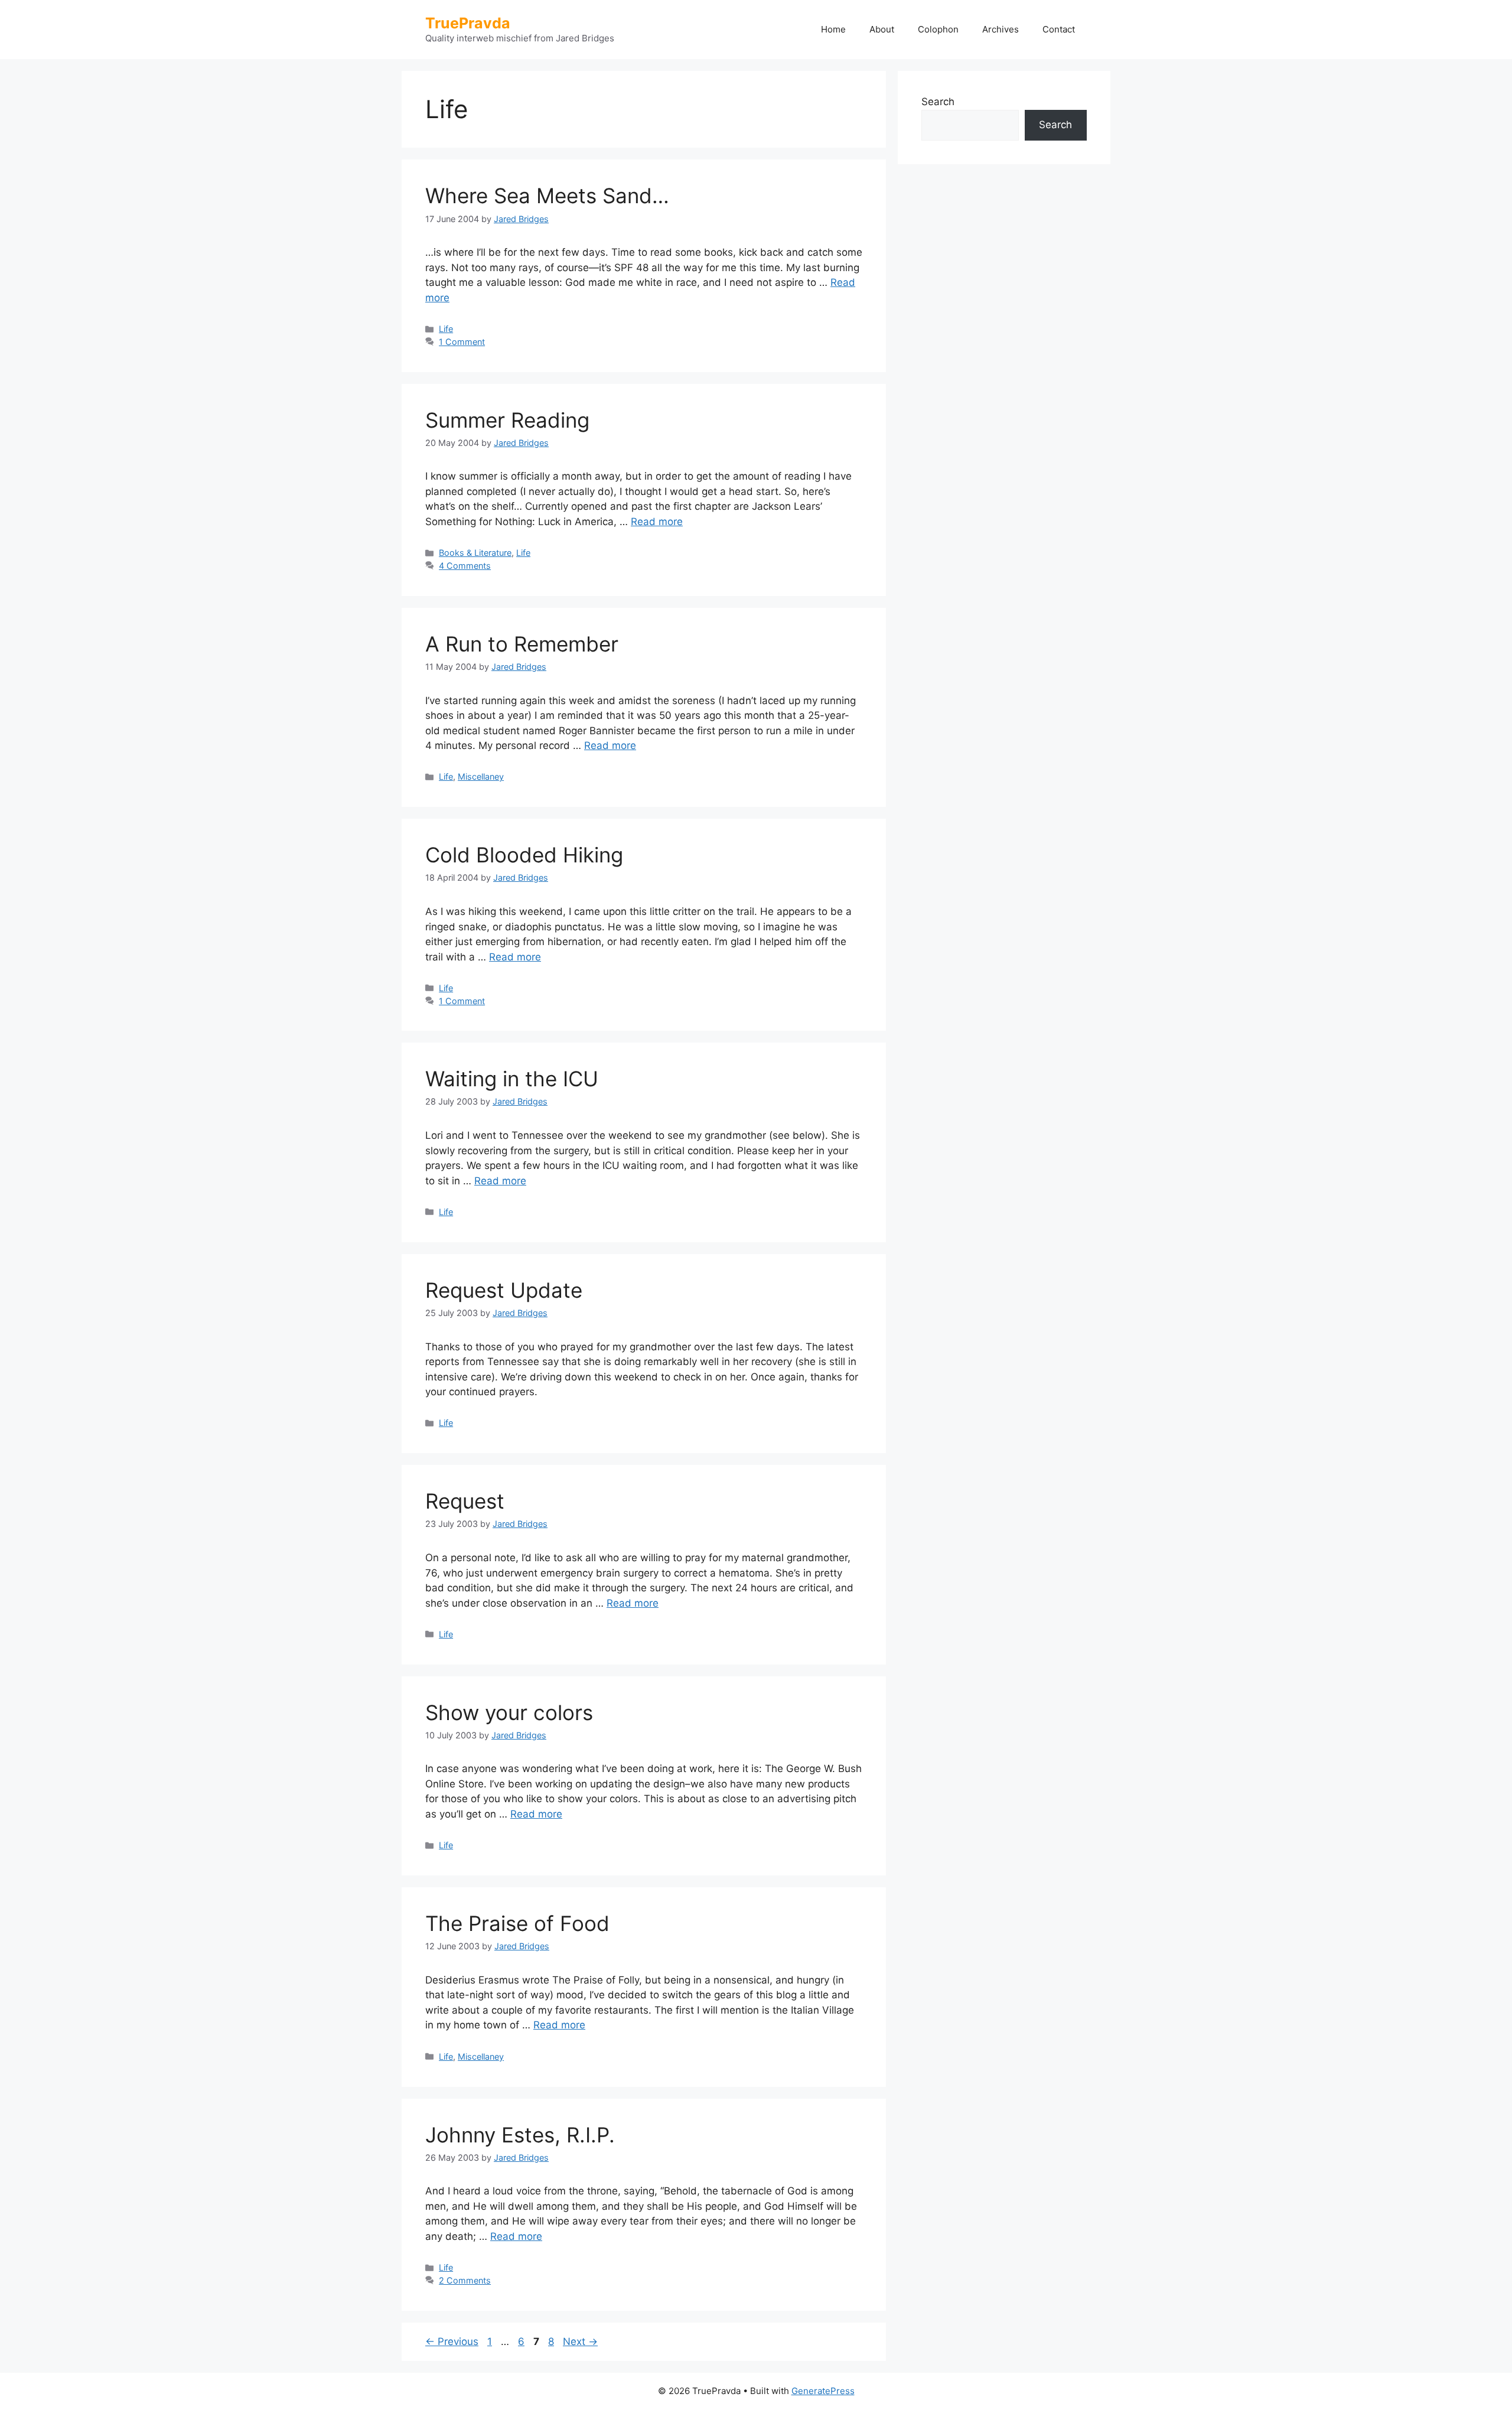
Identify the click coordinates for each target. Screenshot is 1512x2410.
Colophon (938, 29)
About (882, 29)
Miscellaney (481, 776)
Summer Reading (507, 420)
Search (938, 102)
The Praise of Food (517, 1923)
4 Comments (465, 566)
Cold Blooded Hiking (524, 855)
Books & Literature (475, 553)
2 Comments (465, 2280)
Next (580, 2341)
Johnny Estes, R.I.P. (520, 2135)
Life (446, 329)
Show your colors (509, 1712)
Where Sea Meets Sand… (547, 196)
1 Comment (462, 342)
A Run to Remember (522, 644)
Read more (657, 522)
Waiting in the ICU (512, 1079)
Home (833, 29)
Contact (1059, 29)
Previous (452, 2341)
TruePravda (468, 23)
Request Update (504, 1290)
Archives (1001, 29)
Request (465, 1501)
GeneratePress (823, 2391)
